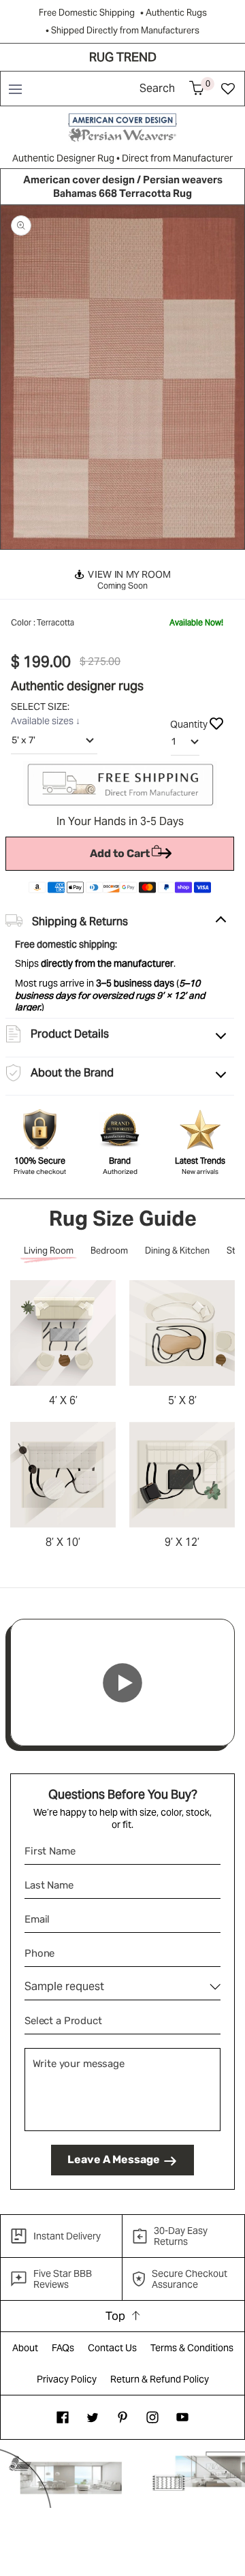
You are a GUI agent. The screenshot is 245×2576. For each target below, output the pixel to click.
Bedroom (109, 1251)
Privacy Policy (67, 2379)
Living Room (49, 1251)
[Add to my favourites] (216, 723)
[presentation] (20, 377)
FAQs (63, 2348)
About (25, 2348)
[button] (15, 89)
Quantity (189, 724)
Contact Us (112, 2348)
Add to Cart (120, 853)
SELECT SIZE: (41, 707)
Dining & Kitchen (177, 1251)
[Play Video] (122, 1683)
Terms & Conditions (192, 2348)
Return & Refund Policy (160, 2379)
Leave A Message (114, 2159)
